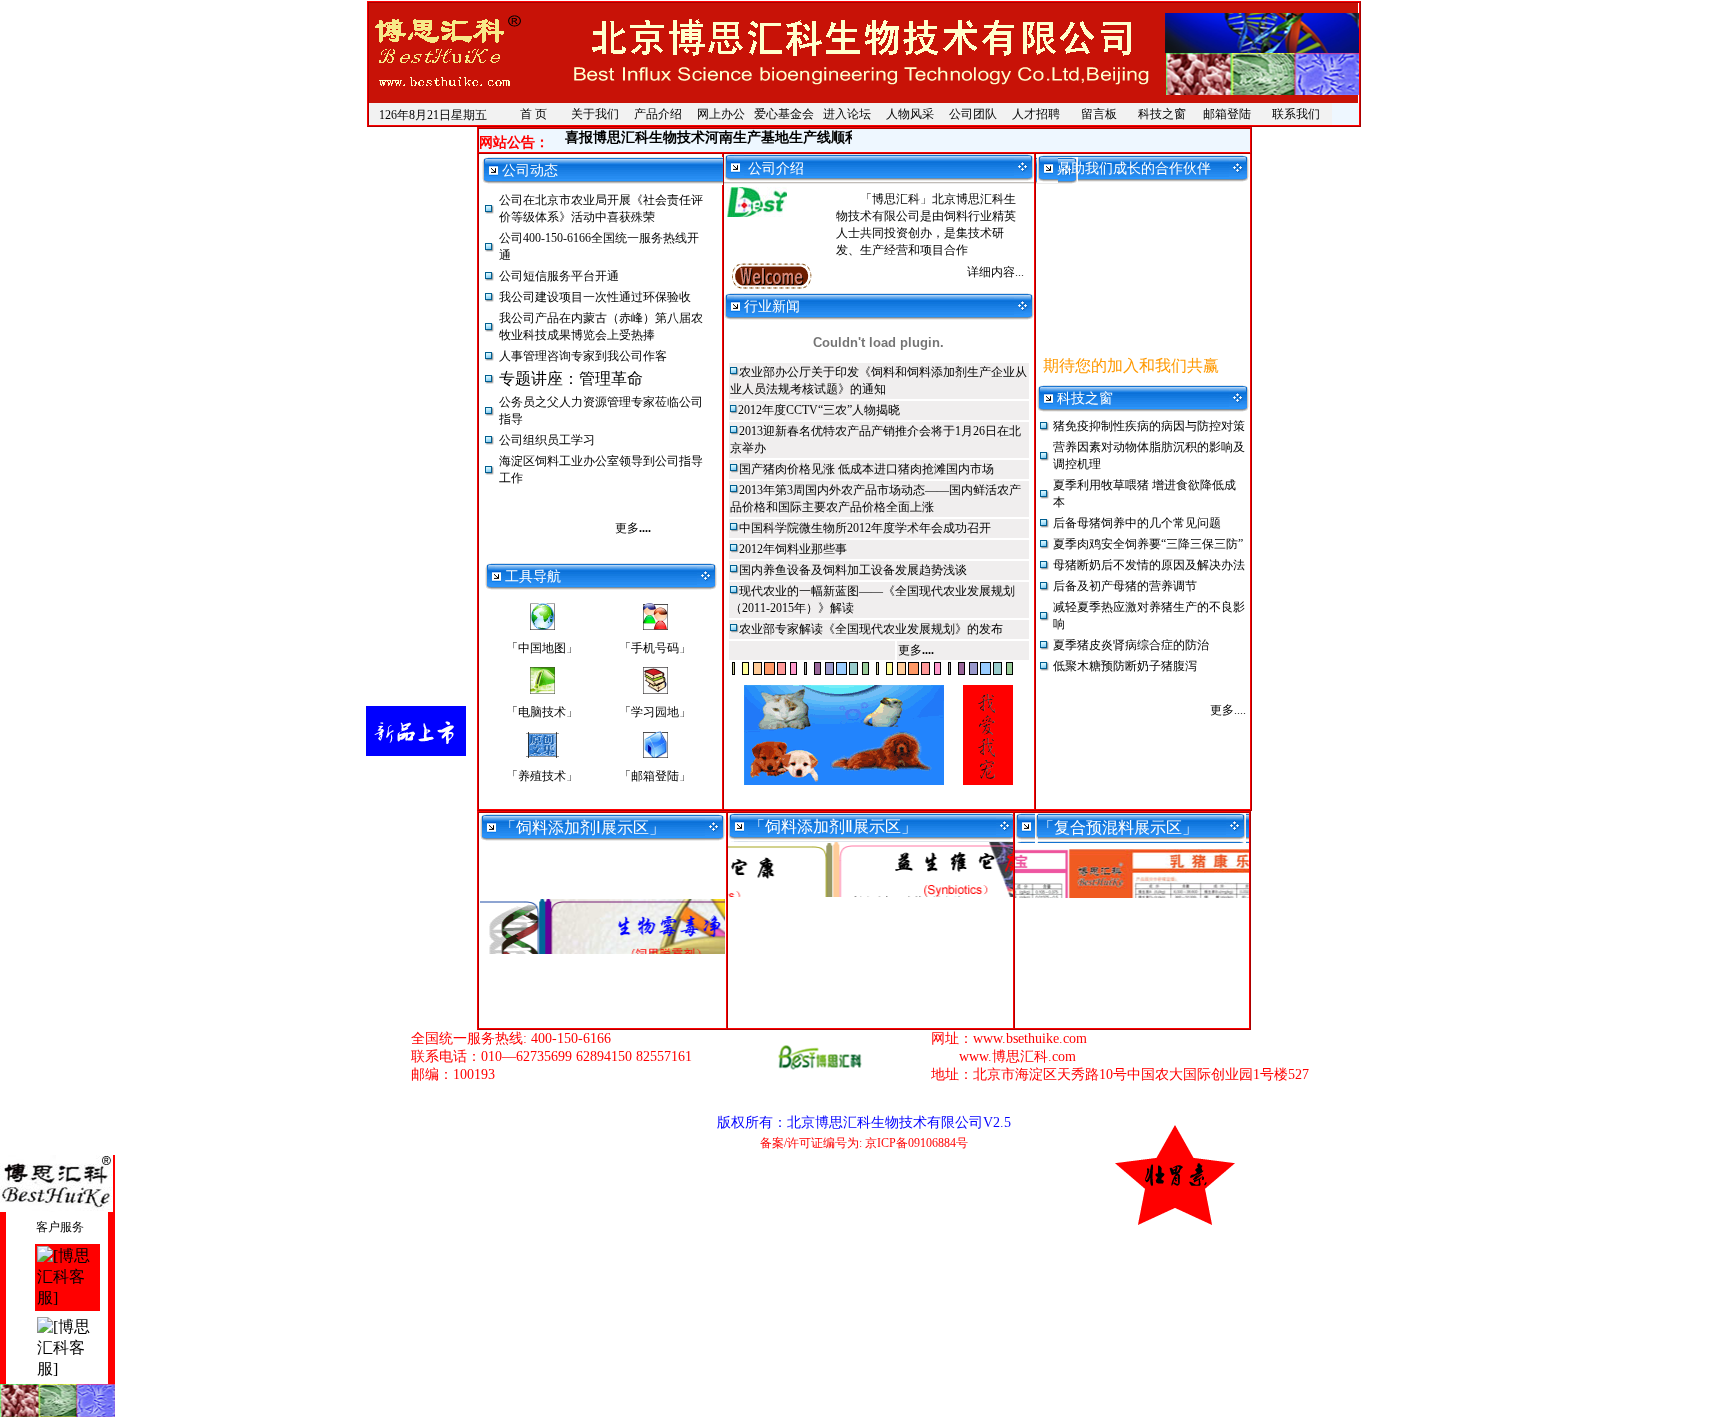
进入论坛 (847, 114)
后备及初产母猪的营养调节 (1125, 586)
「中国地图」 (542, 648)
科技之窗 (1162, 114)
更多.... (1228, 710)
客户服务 (58, 1227)
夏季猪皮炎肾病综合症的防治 (1131, 645)
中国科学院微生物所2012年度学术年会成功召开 (865, 528)
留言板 (1099, 114)
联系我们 (1296, 114)
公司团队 (973, 114)
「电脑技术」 (542, 712)
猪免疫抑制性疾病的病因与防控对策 (1149, 426)
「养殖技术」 (542, 776)
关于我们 (595, 114)
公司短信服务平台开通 (559, 276)
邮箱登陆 (1227, 114)
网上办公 (721, 114)
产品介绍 (658, 114)
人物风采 (910, 114)
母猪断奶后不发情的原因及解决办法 (1149, 565)
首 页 (533, 114)
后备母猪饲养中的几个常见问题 (1137, 523)
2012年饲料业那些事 (793, 549)
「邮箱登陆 (655, 776)
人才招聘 (1036, 114)
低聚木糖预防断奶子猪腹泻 (1125, 666)
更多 (633, 528)
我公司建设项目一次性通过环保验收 (595, 297)
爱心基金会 (784, 114)
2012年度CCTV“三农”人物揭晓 (819, 410)
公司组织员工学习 (547, 440)
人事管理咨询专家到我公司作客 (583, 356)
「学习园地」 (655, 712)
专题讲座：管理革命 (571, 378)
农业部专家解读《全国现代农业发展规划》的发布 (871, 629)
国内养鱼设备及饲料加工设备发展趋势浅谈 (853, 570)
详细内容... (995, 272)
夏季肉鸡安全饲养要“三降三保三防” (1148, 544)
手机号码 (655, 648)
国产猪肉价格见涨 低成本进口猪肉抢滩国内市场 (866, 469)
